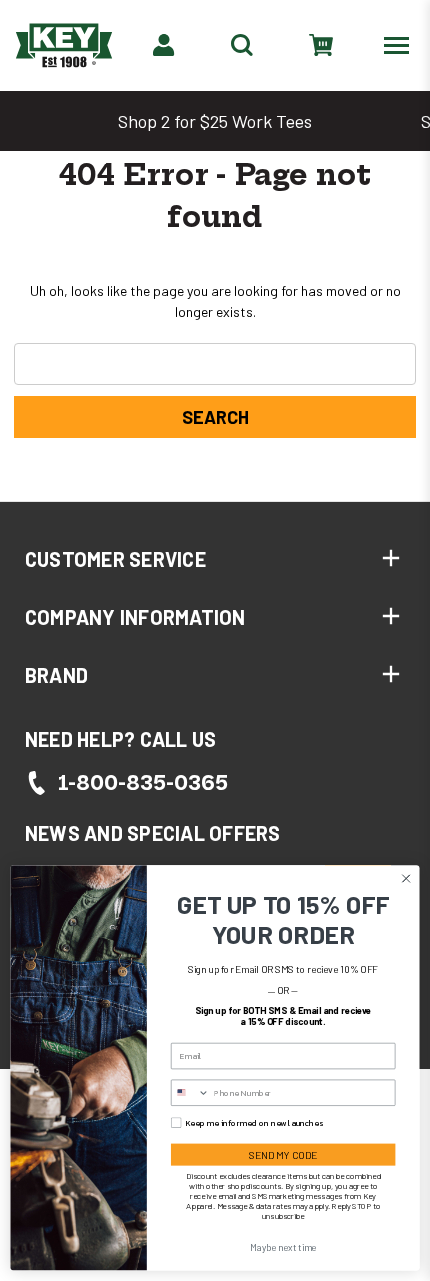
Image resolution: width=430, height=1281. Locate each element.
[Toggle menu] (400, 44)
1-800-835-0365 (143, 782)
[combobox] (190, 1092)
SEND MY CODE (283, 1154)
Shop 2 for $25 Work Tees (215, 121)
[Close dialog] (406, 878)
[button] (215, 559)
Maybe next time (283, 1247)
